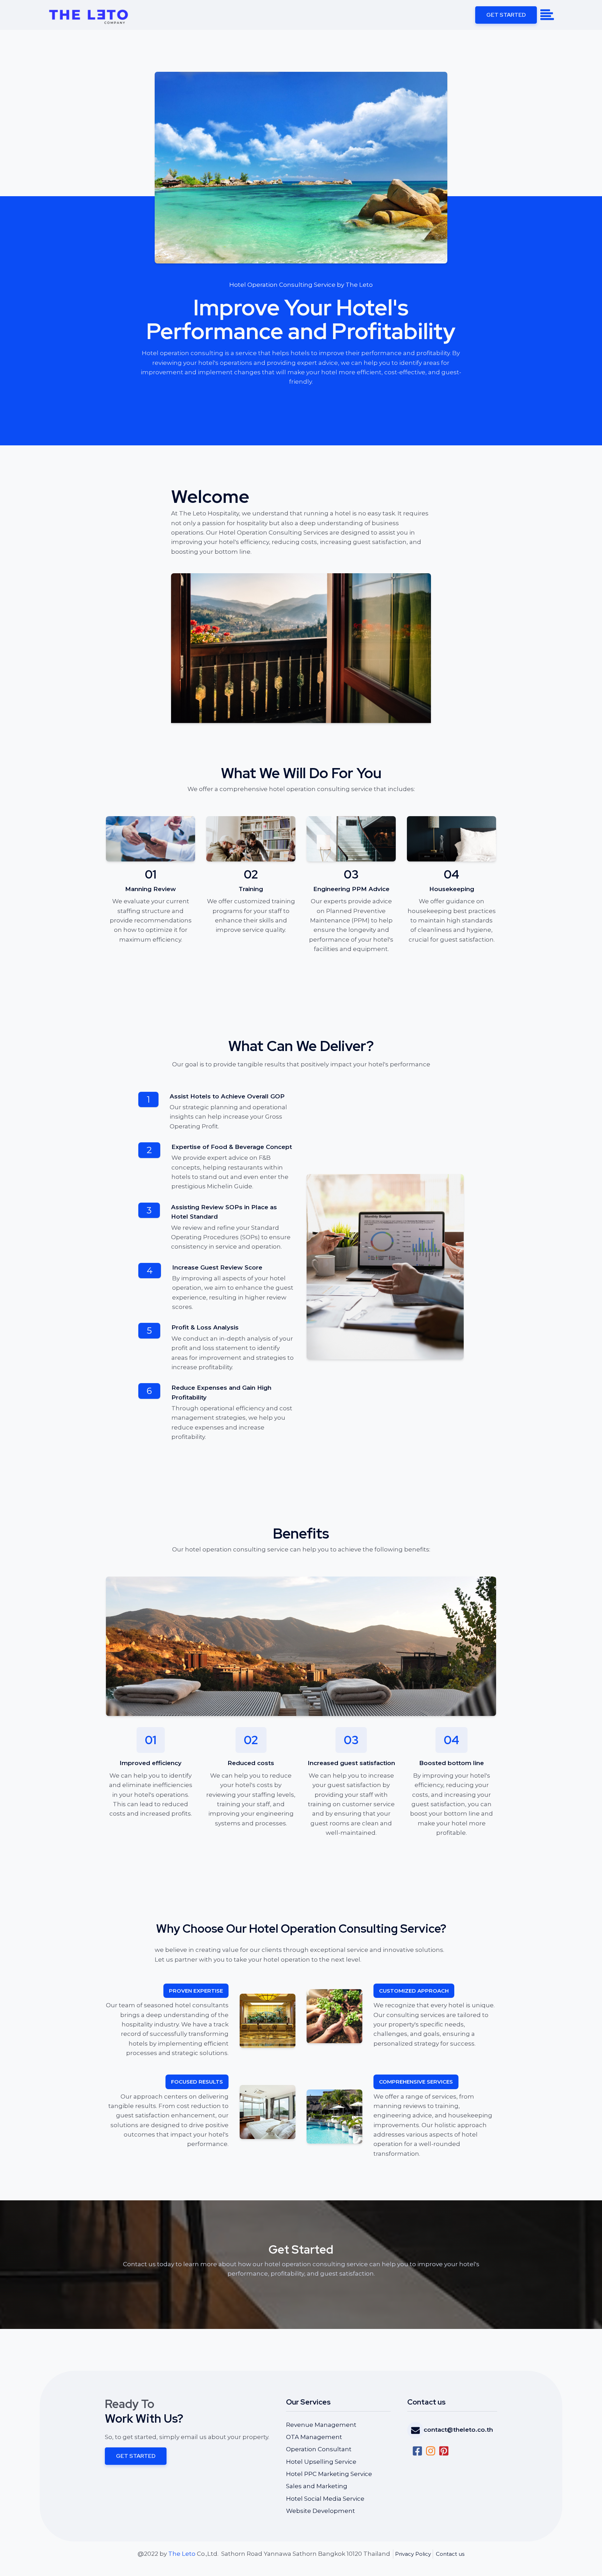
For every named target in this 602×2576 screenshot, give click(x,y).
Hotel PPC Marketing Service (329, 2474)
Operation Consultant (319, 2449)
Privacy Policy (413, 2554)
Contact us (450, 2554)
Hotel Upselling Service (321, 2462)
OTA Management (314, 2437)
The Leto (182, 2554)
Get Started (506, 15)
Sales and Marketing (317, 2486)
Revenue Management (321, 2425)
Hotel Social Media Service (325, 2499)
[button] (450, 2430)
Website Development (321, 2511)
